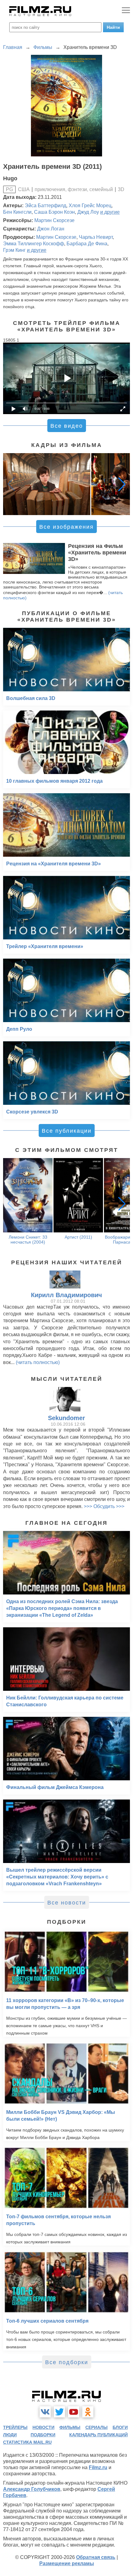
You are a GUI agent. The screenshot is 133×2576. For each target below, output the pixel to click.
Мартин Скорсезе (54, 220)
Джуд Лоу (88, 212)
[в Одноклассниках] (88, 2412)
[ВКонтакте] (45, 2412)
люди (10, 2435)
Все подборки (67, 2362)
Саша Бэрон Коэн (54, 212)
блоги (120, 2427)
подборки (43, 2435)
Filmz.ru (98, 2467)
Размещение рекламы (67, 2563)
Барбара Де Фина (87, 244)
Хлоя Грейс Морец (90, 206)
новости (43, 2427)
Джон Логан (51, 229)
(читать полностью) (38, 1362)
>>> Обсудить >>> (104, 1506)
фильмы (70, 2427)
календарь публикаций (99, 2435)
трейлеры (15, 2427)
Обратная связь (96, 2557)
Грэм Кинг (14, 250)
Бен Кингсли (17, 212)
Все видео (67, 426)
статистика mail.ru (27, 2442)
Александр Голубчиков (32, 2489)
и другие (110, 212)
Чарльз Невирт (96, 237)
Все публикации (67, 1131)
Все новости (67, 1903)
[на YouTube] (74, 2412)
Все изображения (66, 527)
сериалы (97, 2427)
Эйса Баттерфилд (45, 206)
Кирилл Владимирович (66, 1295)
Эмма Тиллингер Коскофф (34, 244)
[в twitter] (59, 2412)
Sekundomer (66, 1418)
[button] (122, 484)
